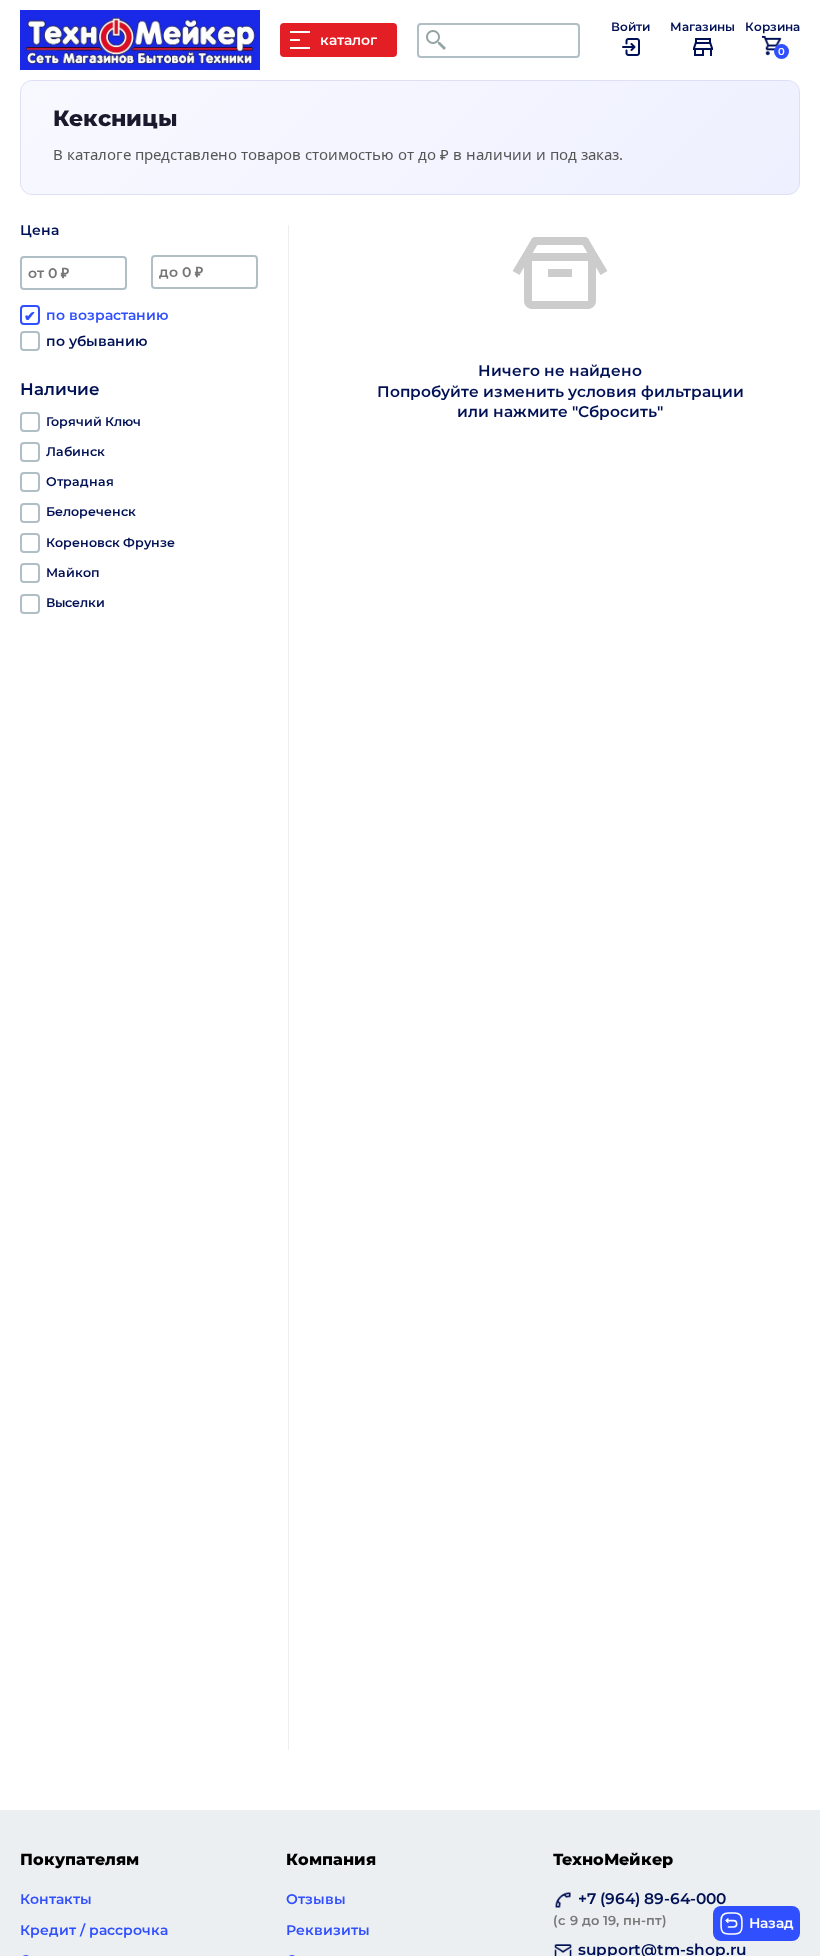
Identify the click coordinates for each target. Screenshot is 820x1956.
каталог (348, 40)
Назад (771, 1923)
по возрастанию (107, 315)
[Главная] (150, 60)
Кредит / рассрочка (94, 1930)
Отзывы (316, 1899)
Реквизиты (328, 1930)
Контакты (56, 1899)
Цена (39, 230)
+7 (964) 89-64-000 (639, 1908)
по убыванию (96, 341)
